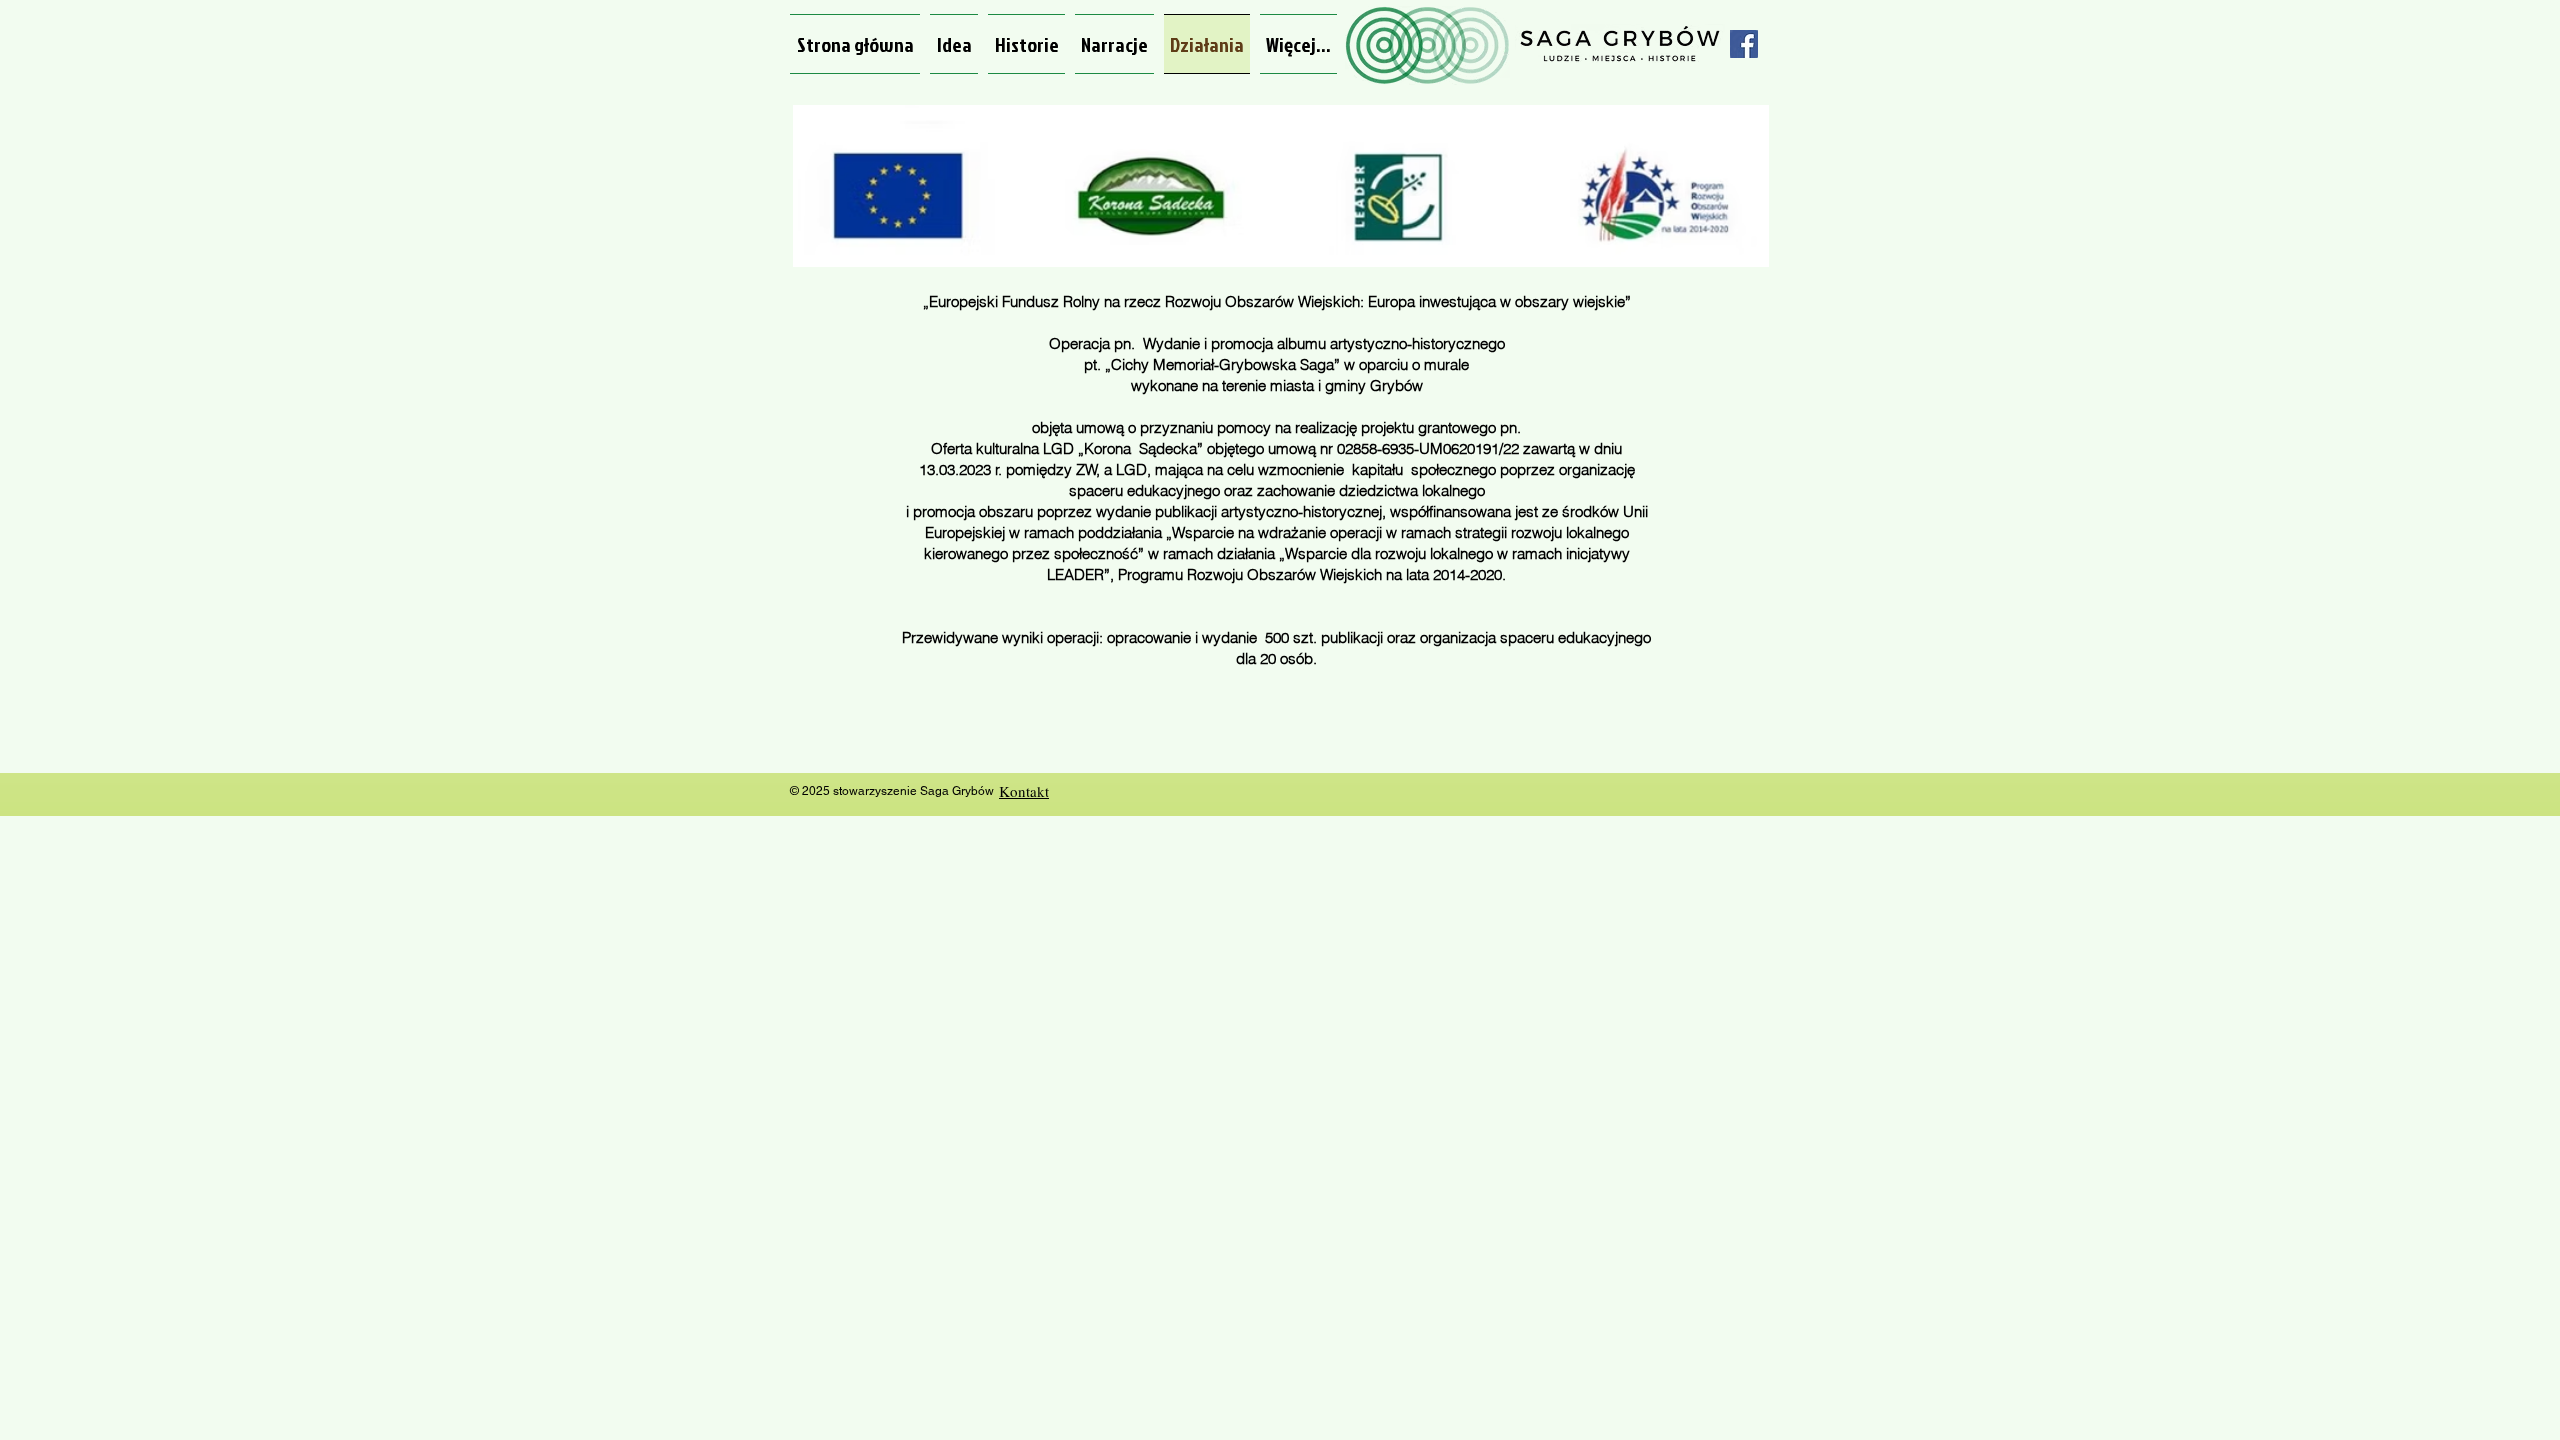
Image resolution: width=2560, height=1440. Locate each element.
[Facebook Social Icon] (1744, 44)
